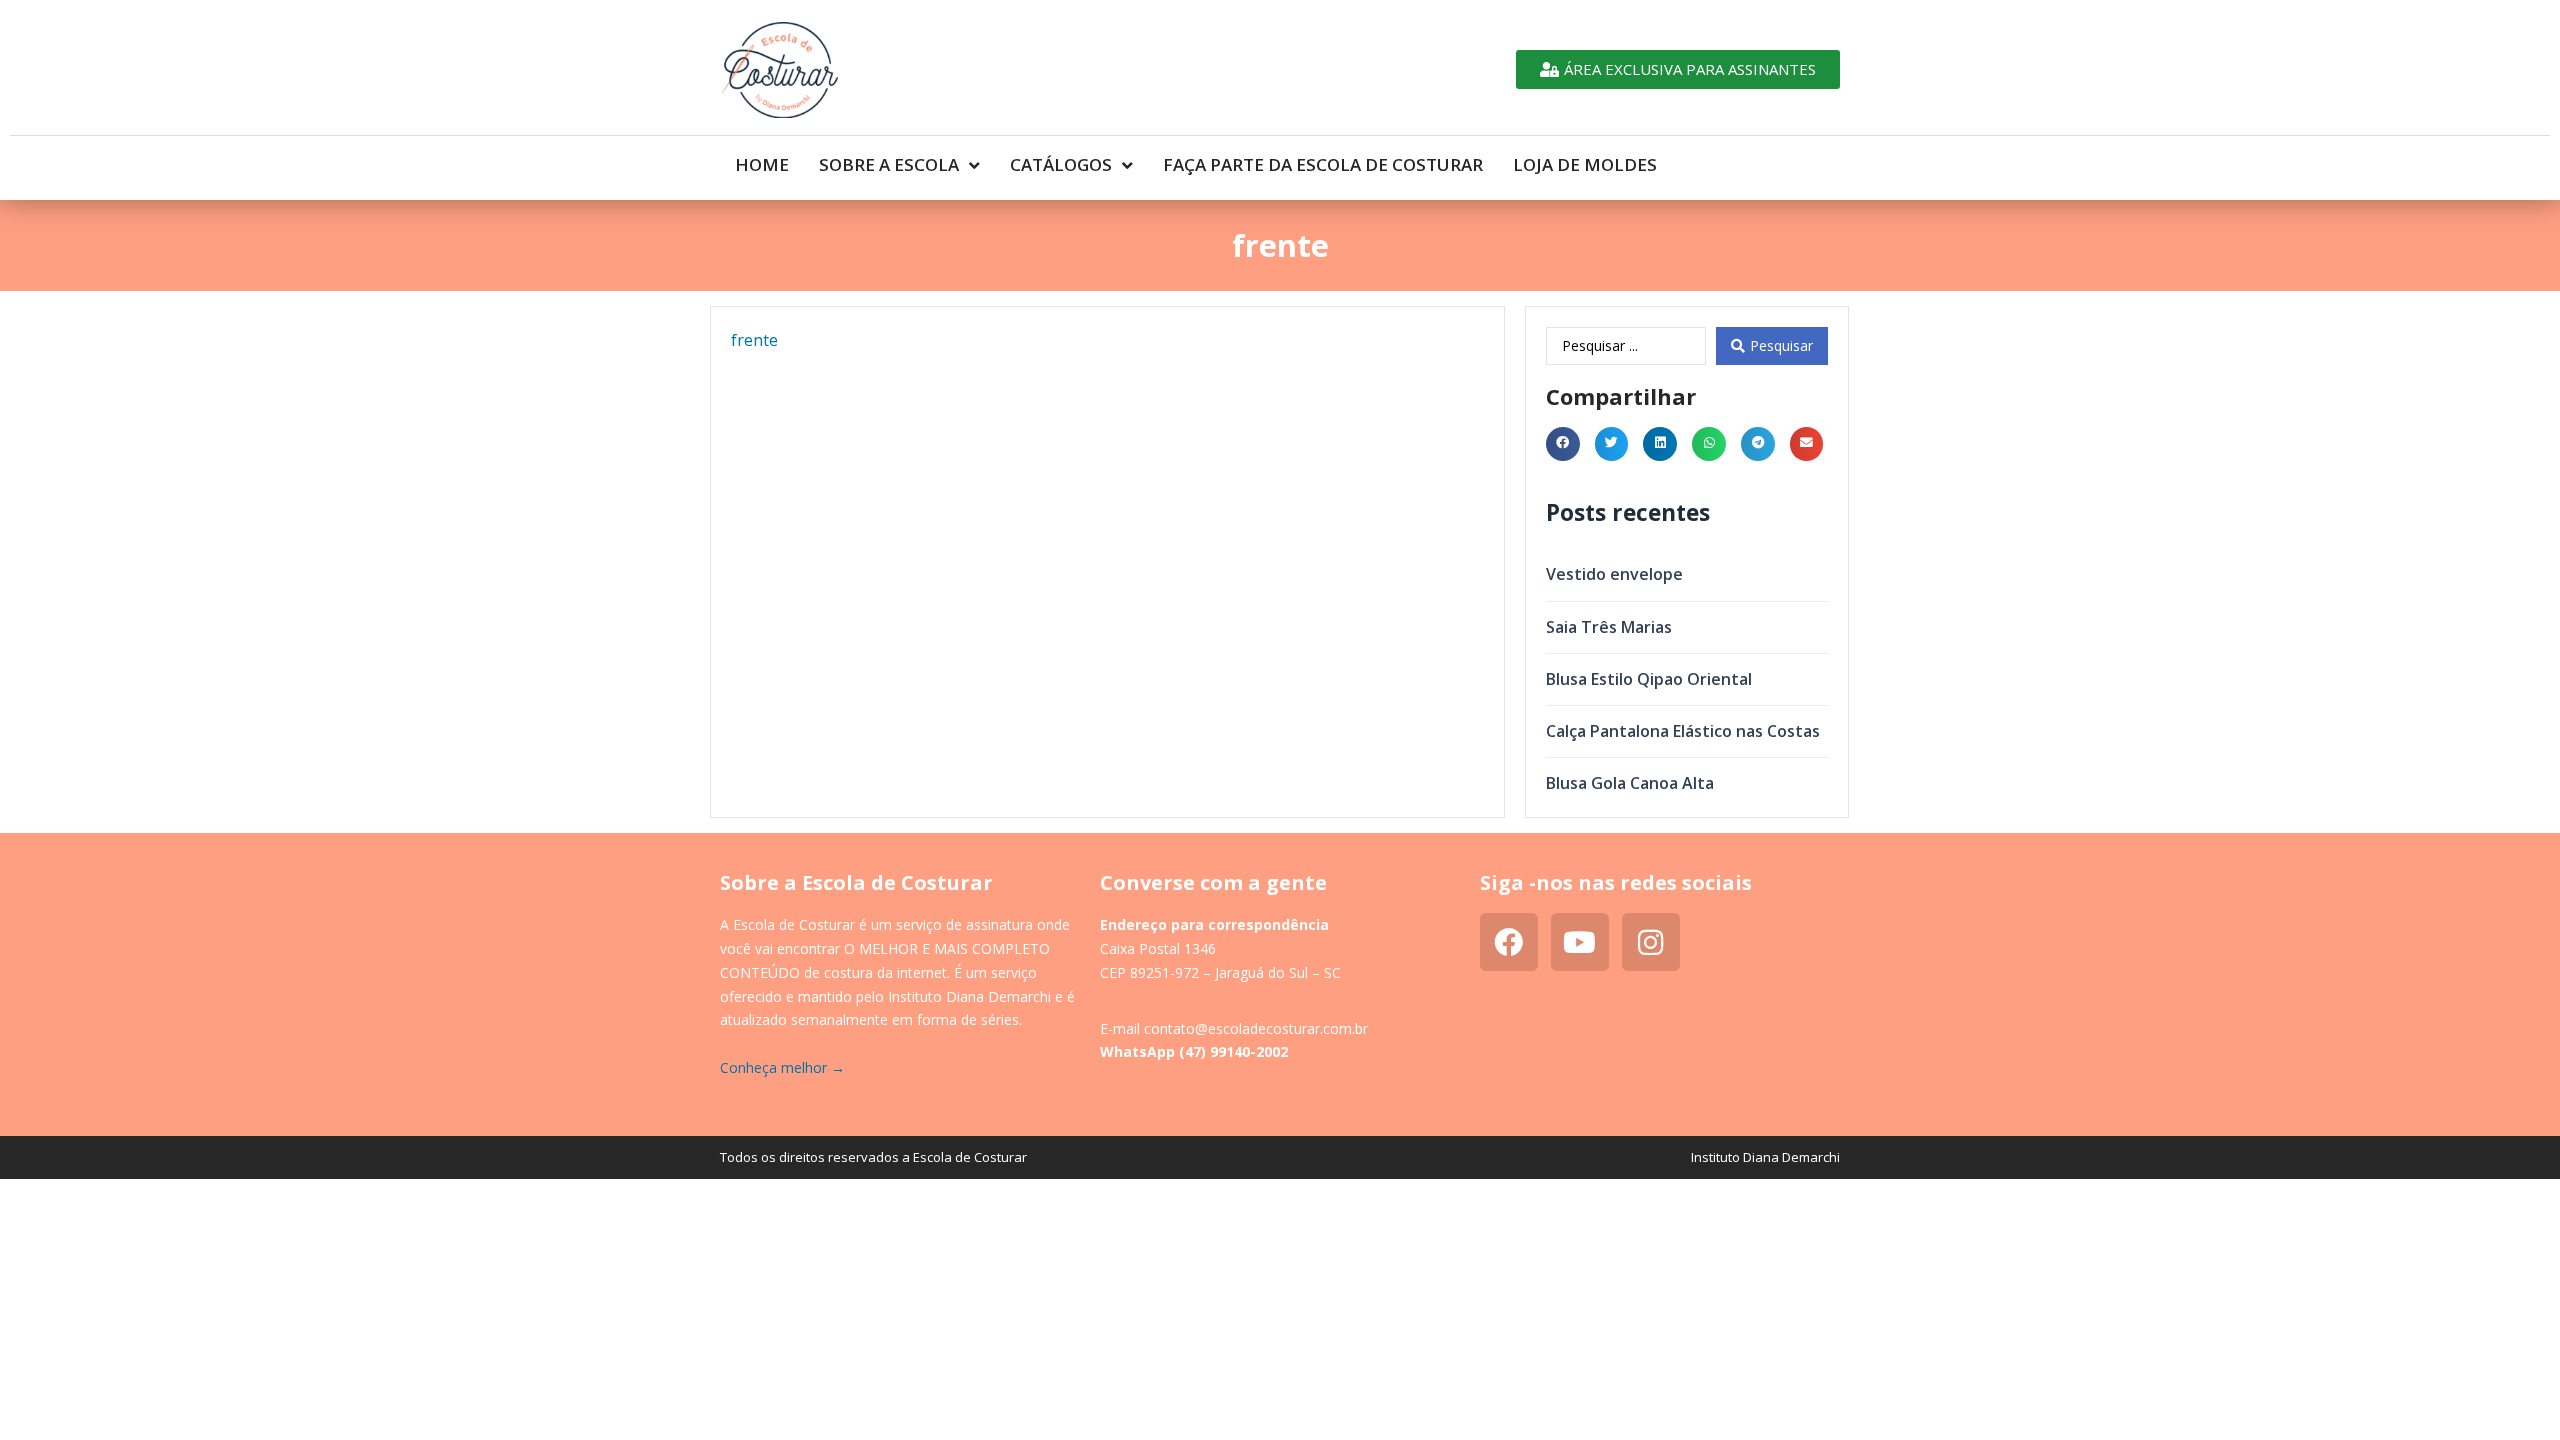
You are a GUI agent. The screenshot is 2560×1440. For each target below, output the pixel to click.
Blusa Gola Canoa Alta (1630, 783)
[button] (1563, 444)
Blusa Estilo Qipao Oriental (1649, 679)
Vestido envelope (1614, 574)
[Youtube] (1580, 942)
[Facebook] (1509, 942)
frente (754, 340)
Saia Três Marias (1609, 627)
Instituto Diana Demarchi (1765, 1157)
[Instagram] (1651, 942)
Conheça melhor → (782, 1067)
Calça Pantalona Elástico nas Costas (1683, 731)
